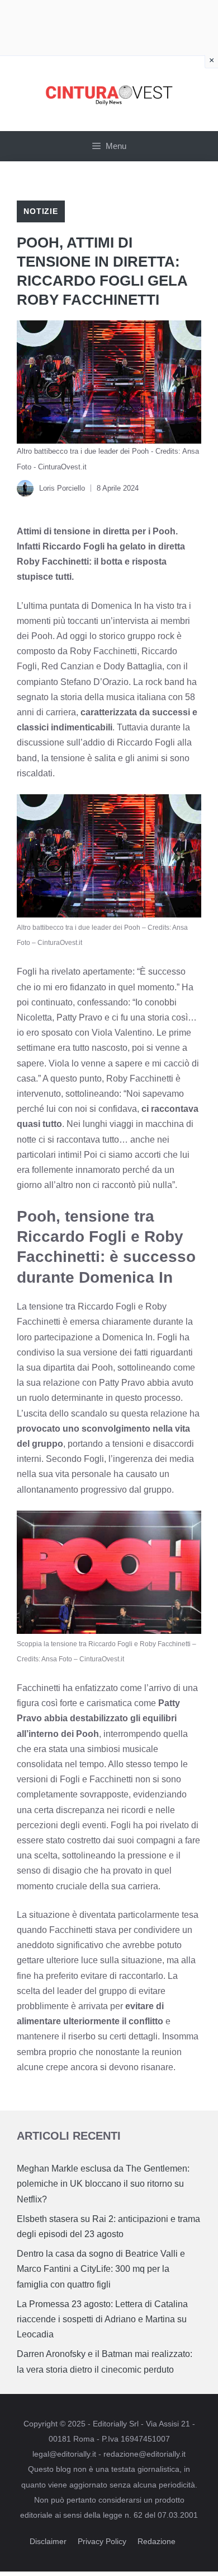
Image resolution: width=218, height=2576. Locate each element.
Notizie (41, 211)
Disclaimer (48, 2541)
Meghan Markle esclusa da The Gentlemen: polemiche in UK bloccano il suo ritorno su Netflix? (103, 2184)
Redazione (157, 2541)
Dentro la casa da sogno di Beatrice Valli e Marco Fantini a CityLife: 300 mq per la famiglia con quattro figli (101, 2269)
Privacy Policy (102, 2541)
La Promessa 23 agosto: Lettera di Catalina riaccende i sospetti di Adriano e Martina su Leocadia (102, 2319)
